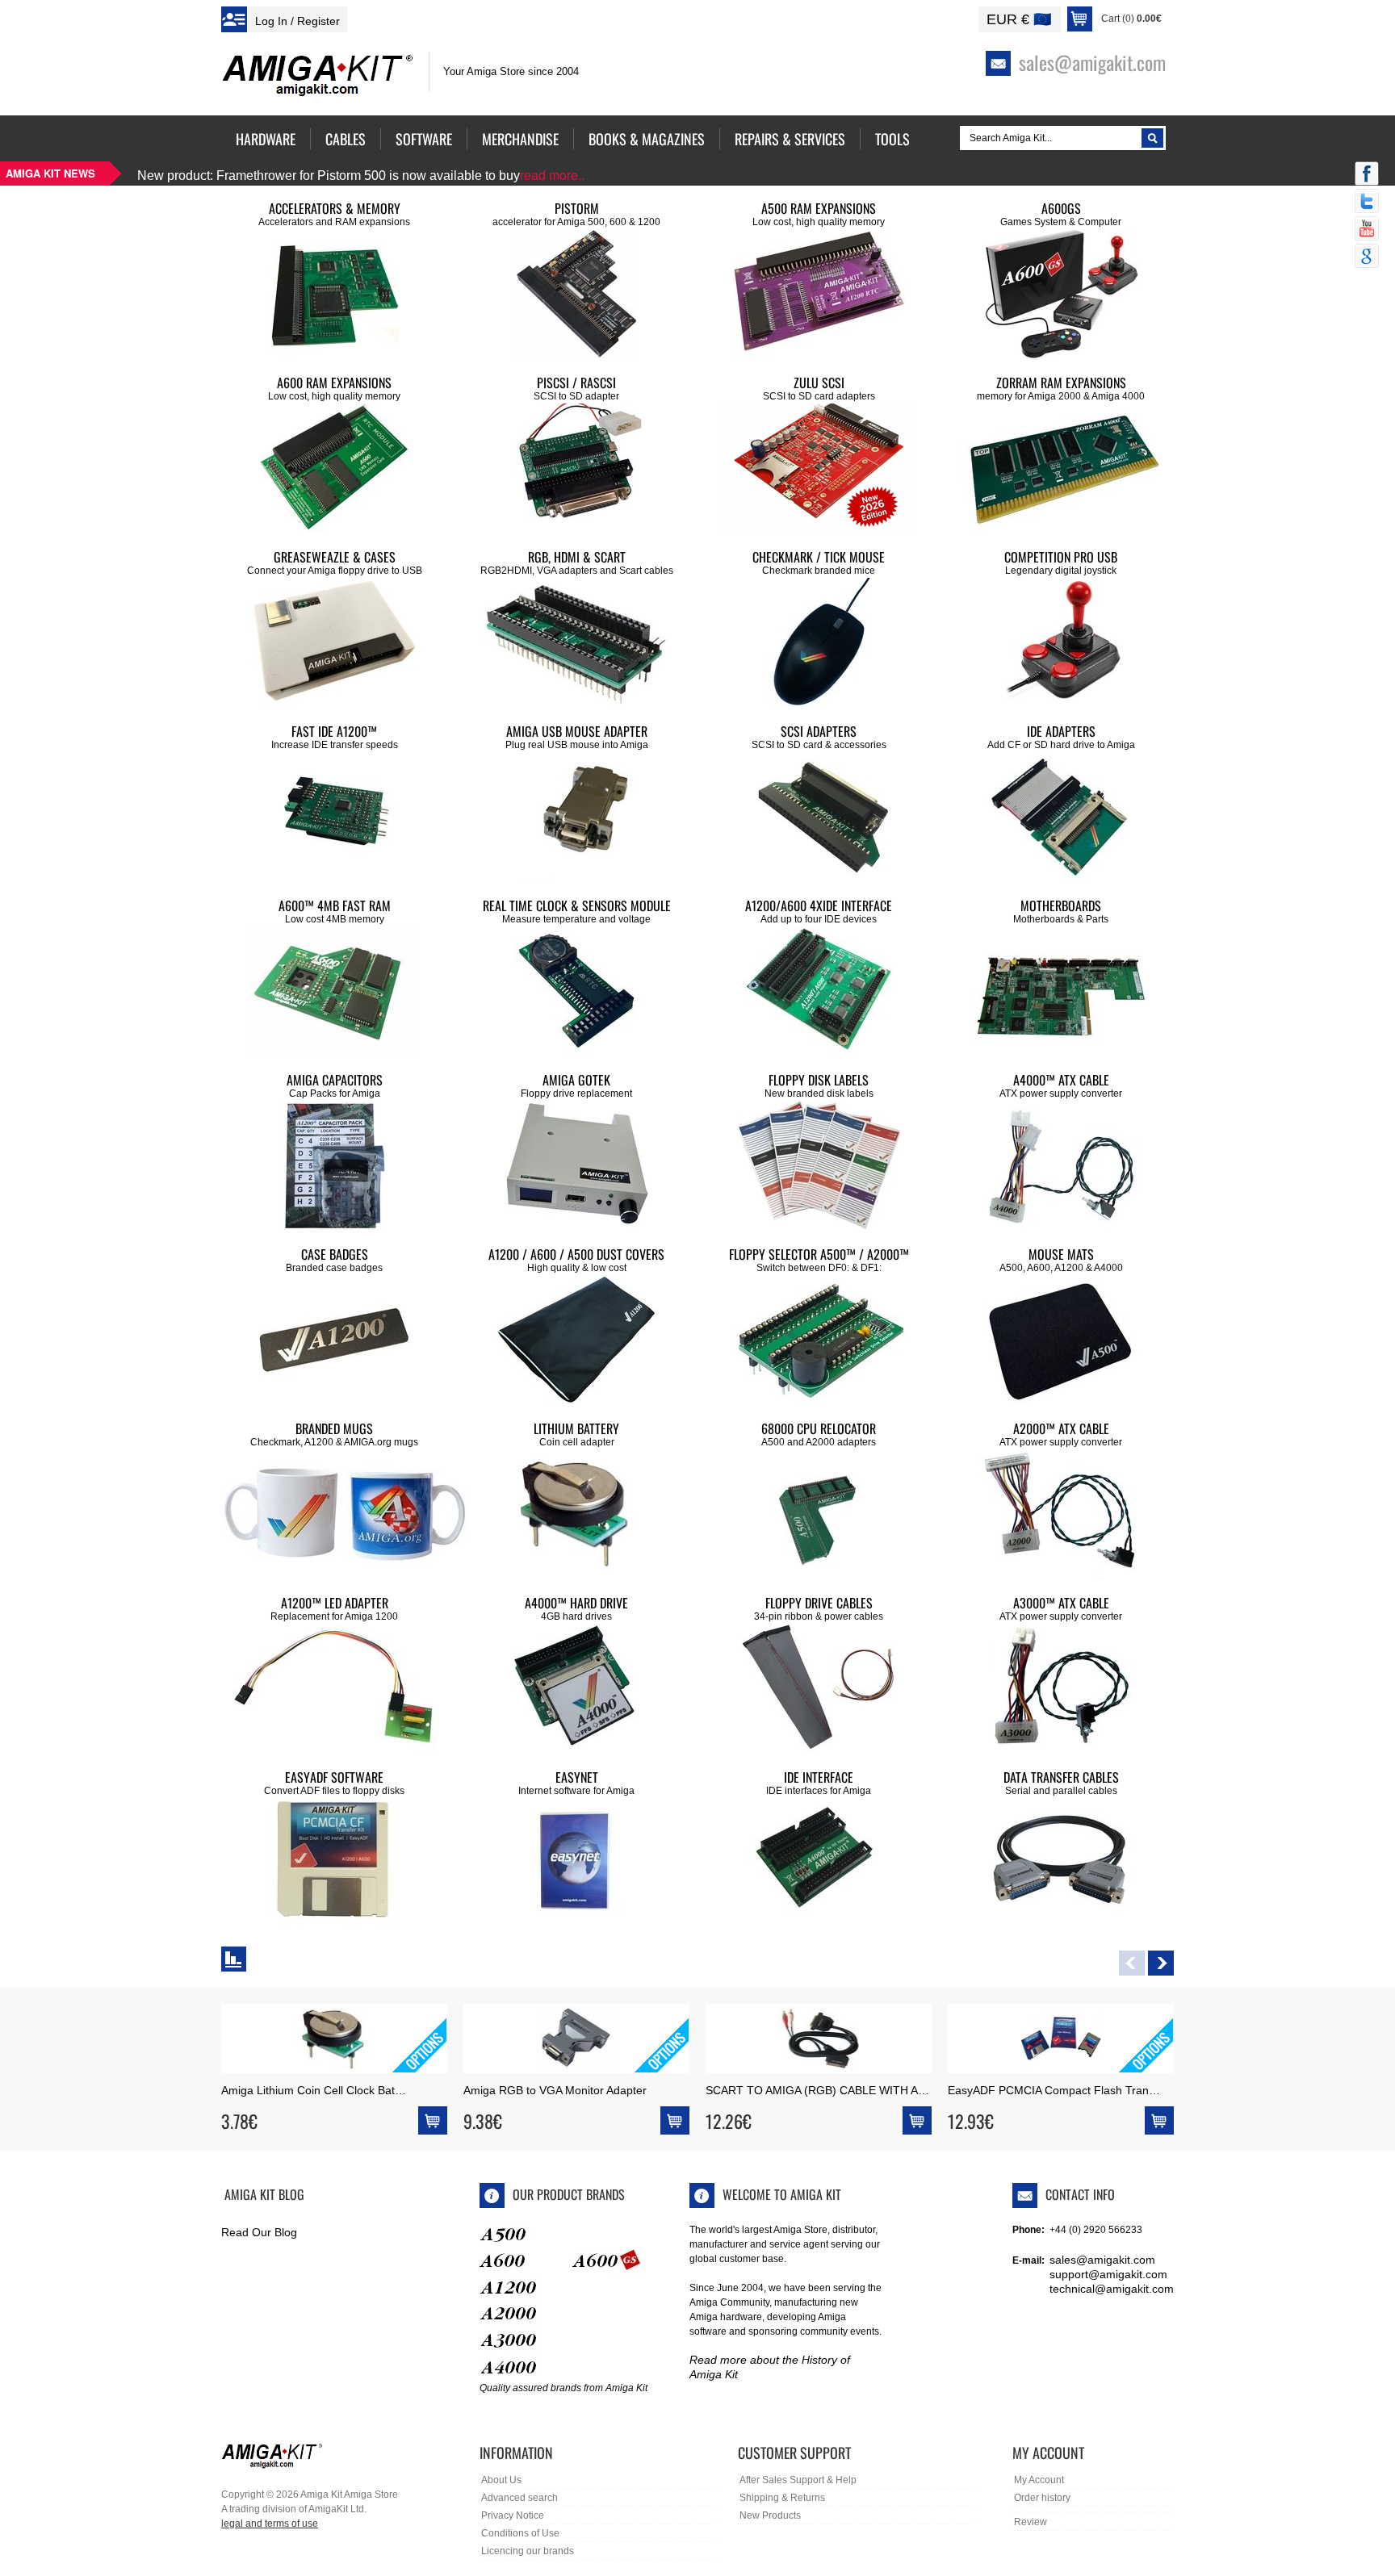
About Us (501, 2480)
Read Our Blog (259, 2232)
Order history (1042, 2498)
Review (1031, 2522)
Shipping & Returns (782, 2498)
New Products (770, 2515)
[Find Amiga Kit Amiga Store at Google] (1367, 257)
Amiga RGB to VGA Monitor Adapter (555, 2090)
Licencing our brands (528, 2551)
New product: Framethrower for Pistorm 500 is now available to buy (361, 176)
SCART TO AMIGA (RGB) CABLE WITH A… (817, 2090)
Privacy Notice (513, 2515)
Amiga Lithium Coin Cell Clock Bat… (314, 2090)
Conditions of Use (520, 2533)
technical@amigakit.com (1112, 2289)
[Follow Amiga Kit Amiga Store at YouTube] (1367, 230)
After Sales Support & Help (798, 2480)
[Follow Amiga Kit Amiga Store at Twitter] (1367, 203)
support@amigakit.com (1108, 2274)
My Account (1039, 2480)
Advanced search (519, 2498)
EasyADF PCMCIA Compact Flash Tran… (1054, 2090)
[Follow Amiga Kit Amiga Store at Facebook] (1367, 175)
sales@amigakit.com (1102, 2260)
